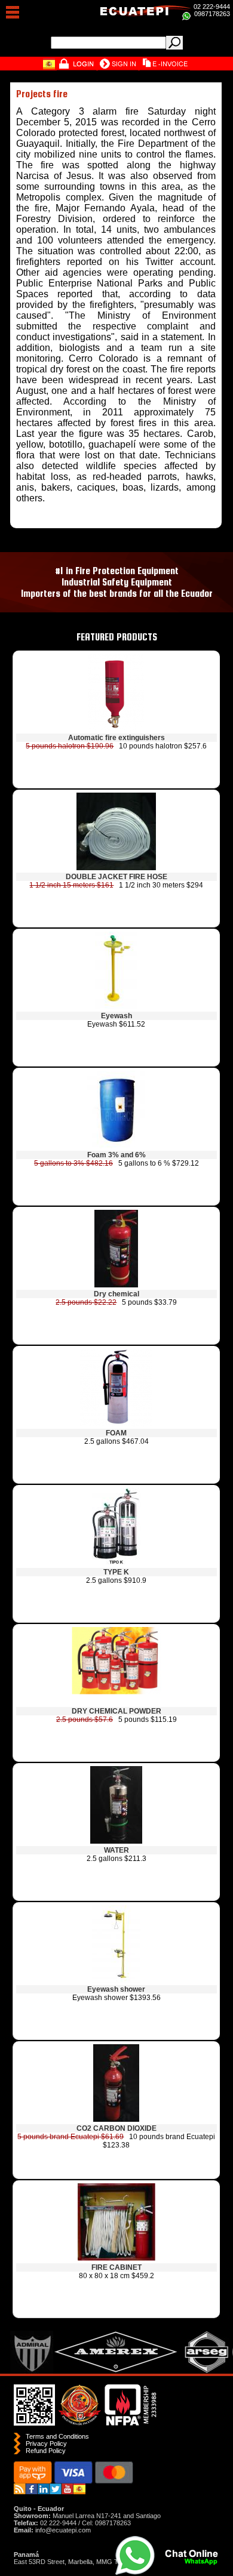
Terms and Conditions (57, 2436)
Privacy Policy (46, 2443)
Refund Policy (46, 2451)
